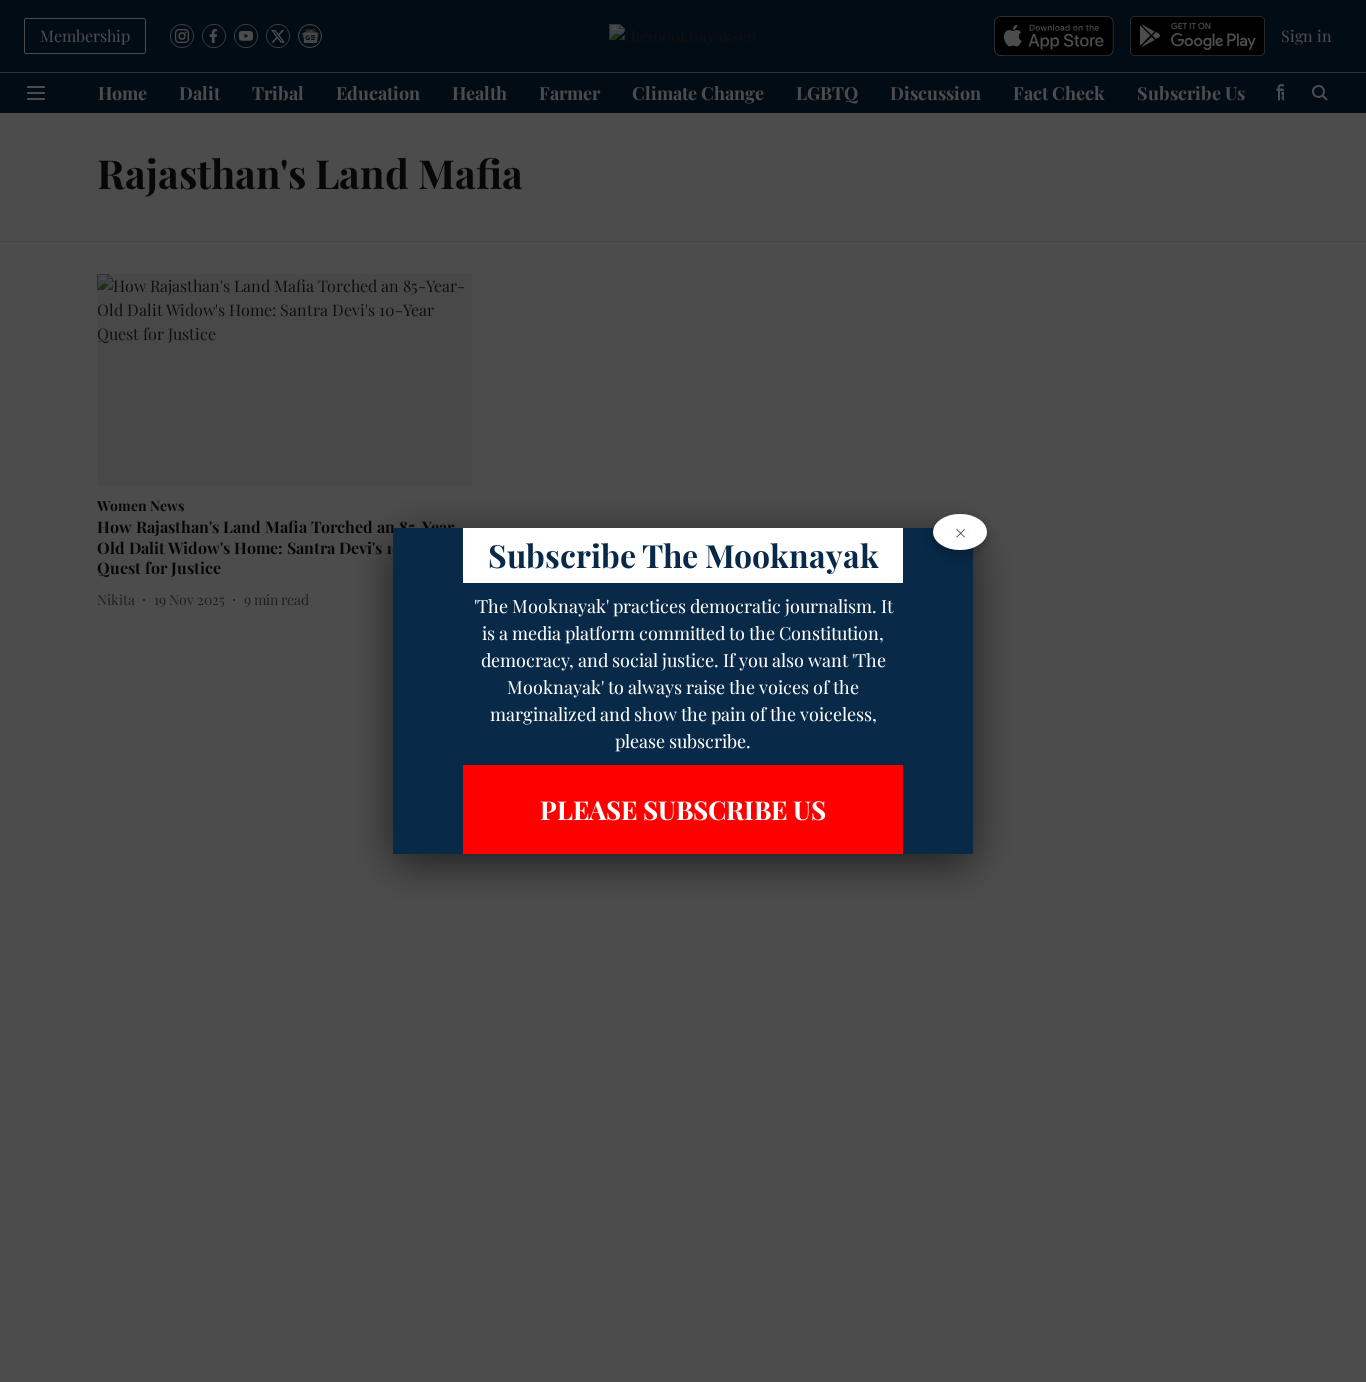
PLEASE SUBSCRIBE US (683, 809)
